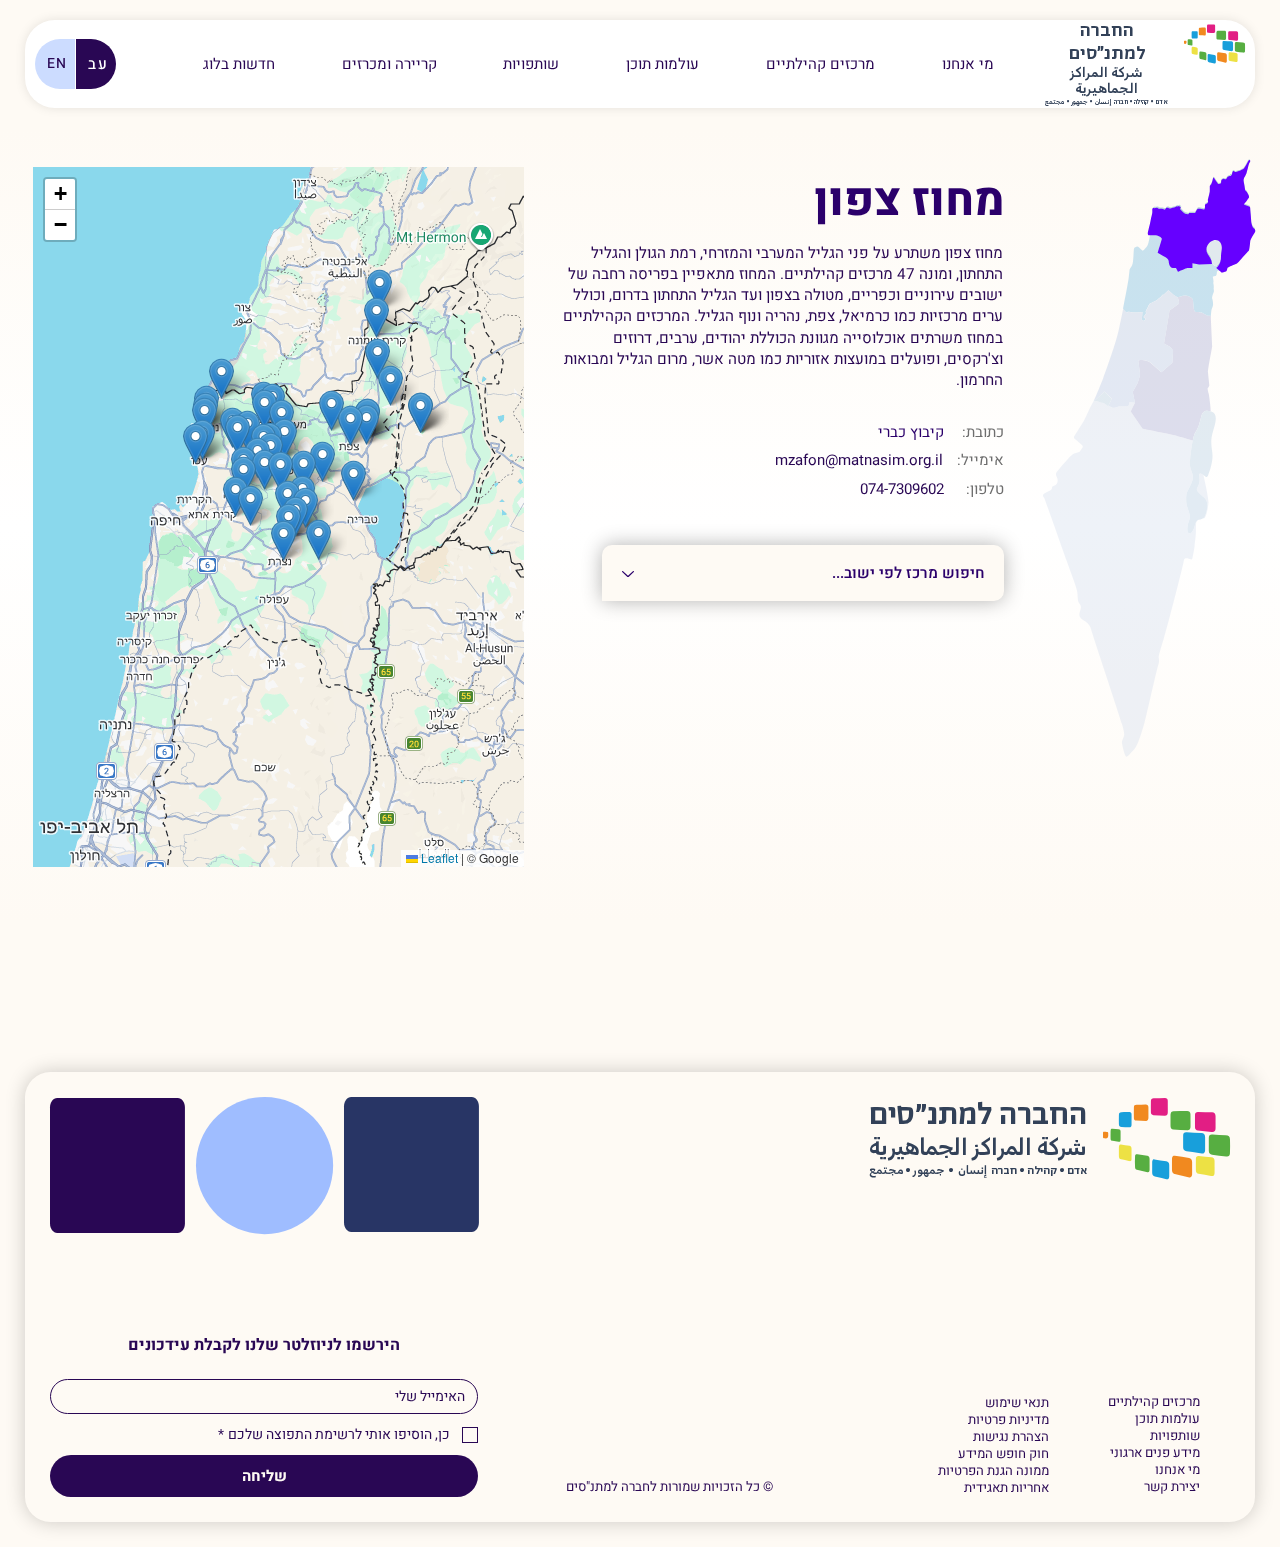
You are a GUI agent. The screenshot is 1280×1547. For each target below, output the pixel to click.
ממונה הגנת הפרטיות (993, 1471)
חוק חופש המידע (1003, 1454)
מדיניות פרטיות (1008, 1420)
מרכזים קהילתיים (1154, 1402)
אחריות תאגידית (1006, 1488)
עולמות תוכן (1167, 1419)
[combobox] (803, 573)
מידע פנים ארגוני (1155, 1453)
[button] (389, 64)
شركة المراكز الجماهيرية (1106, 82)
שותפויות (1175, 1436)
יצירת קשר (1172, 1487)
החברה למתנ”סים (977, 1115)
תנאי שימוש (1016, 1403)
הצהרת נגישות (1010, 1437)
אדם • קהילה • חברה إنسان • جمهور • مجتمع (1106, 102)
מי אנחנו (1177, 1470)
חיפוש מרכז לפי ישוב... (974, 534)
